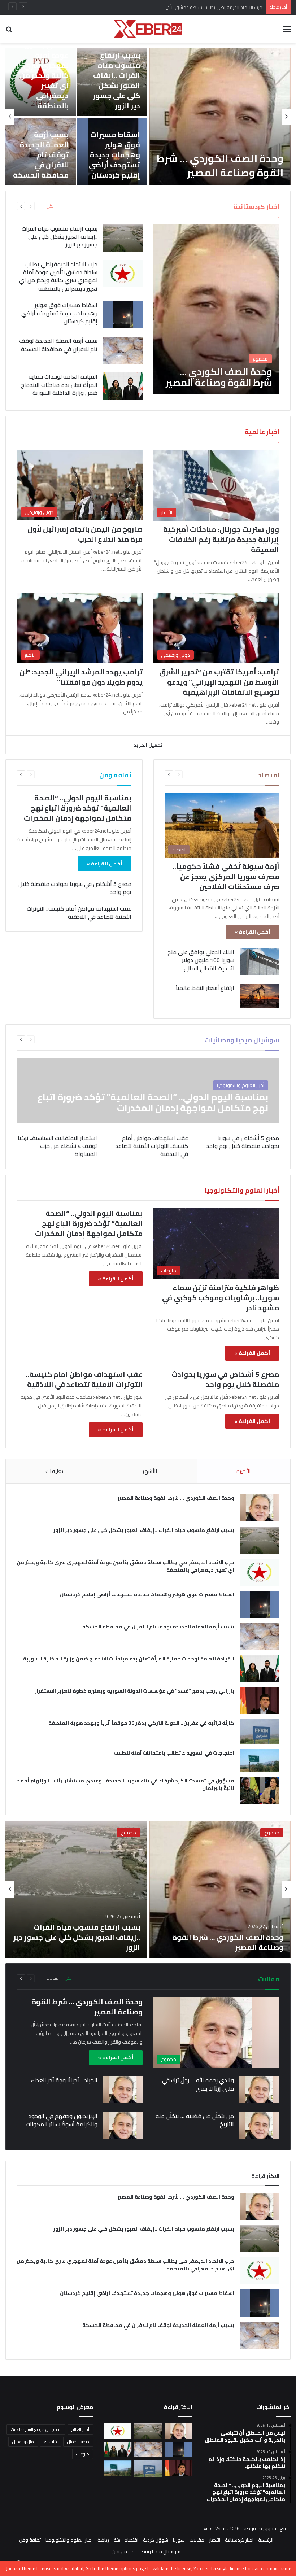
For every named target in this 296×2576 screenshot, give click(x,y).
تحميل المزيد (148, 745)
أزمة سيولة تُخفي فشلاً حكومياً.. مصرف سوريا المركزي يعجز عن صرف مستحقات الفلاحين (226, 876)
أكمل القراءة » (253, 932)
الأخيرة (243, 1471)
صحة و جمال (78, 2442)
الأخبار (215, 2540)
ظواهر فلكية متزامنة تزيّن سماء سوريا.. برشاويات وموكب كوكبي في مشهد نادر (221, 1298)
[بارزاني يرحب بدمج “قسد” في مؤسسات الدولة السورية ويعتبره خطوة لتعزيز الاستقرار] (260, 1701)
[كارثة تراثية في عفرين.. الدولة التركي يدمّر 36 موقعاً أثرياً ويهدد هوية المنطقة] (260, 1732)
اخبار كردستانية (239, 2540)
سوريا (179, 2540)
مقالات (53, 1978)
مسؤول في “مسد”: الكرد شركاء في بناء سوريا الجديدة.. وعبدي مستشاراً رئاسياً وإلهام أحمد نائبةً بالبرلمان (126, 1784)
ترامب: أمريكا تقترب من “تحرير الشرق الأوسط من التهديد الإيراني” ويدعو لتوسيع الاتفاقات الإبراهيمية (219, 682)
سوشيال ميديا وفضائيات (156, 2551)
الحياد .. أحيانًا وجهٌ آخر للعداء (64, 2080)
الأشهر (150, 1471)
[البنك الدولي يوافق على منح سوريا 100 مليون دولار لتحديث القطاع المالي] (260, 962)
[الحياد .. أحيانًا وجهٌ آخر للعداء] (123, 2090)
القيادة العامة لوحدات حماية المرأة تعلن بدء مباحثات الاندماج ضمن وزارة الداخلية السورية (59, 385)
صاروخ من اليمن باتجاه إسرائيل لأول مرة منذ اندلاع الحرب (85, 534)
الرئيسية (266, 2540)
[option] (148, 117)
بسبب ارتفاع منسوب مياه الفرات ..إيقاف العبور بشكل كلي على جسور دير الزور (116, 80)
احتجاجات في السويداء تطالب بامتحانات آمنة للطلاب (174, 1753)
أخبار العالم (80, 2429)
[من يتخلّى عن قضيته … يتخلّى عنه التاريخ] (259, 2125)
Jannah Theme (21, 2568)
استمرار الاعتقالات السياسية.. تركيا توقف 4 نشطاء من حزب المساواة (57, 1146)
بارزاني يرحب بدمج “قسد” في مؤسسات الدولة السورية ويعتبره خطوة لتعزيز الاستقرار (135, 1691)
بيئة (117, 2540)
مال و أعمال (23, 2442)
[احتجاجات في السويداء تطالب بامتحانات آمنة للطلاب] (260, 1761)
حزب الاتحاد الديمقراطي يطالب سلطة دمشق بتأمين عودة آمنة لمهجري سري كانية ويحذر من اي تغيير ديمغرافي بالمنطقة (144, 7)
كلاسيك (51, 2442)
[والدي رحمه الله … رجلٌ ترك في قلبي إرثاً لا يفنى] (259, 2090)
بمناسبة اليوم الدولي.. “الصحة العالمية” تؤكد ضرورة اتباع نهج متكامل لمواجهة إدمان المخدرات (78, 808)
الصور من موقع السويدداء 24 (36, 2429)
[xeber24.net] (148, 29)
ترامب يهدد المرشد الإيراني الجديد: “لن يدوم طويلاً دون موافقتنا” (81, 677)
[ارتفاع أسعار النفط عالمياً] (260, 996)
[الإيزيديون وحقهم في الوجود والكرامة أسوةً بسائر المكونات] (123, 2125)
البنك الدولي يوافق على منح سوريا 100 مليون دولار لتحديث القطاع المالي (201, 960)
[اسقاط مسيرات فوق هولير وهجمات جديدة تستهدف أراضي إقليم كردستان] (123, 315)
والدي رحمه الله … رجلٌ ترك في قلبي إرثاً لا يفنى (198, 2084)
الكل (51, 206)
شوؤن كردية (156, 2540)
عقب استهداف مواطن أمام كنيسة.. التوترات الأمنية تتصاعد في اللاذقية (79, 912)
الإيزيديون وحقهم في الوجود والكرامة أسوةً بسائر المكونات (62, 2120)
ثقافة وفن (30, 2540)
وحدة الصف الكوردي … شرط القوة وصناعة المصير (220, 165)
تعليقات (54, 1471)
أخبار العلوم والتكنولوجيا (69, 2540)
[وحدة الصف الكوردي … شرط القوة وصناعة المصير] (220, 117)
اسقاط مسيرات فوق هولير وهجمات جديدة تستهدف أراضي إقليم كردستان (114, 155)
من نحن (120, 2551)
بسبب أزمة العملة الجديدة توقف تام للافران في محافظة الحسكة (41, 155)
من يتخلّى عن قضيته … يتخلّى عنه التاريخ (195, 2120)
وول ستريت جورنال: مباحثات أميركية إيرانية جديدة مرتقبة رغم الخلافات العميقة (221, 539)
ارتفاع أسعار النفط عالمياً (205, 988)
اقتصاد (132, 2540)
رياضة (103, 2540)
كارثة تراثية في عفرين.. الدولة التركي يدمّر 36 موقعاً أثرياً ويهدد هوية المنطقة (141, 1723)
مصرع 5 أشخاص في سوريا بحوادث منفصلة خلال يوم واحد (75, 888)
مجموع (272, 1833)
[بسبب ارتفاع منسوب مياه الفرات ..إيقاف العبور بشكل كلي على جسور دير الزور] (123, 238)
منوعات (83, 2454)
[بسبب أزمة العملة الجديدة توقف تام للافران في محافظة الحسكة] (123, 350)
